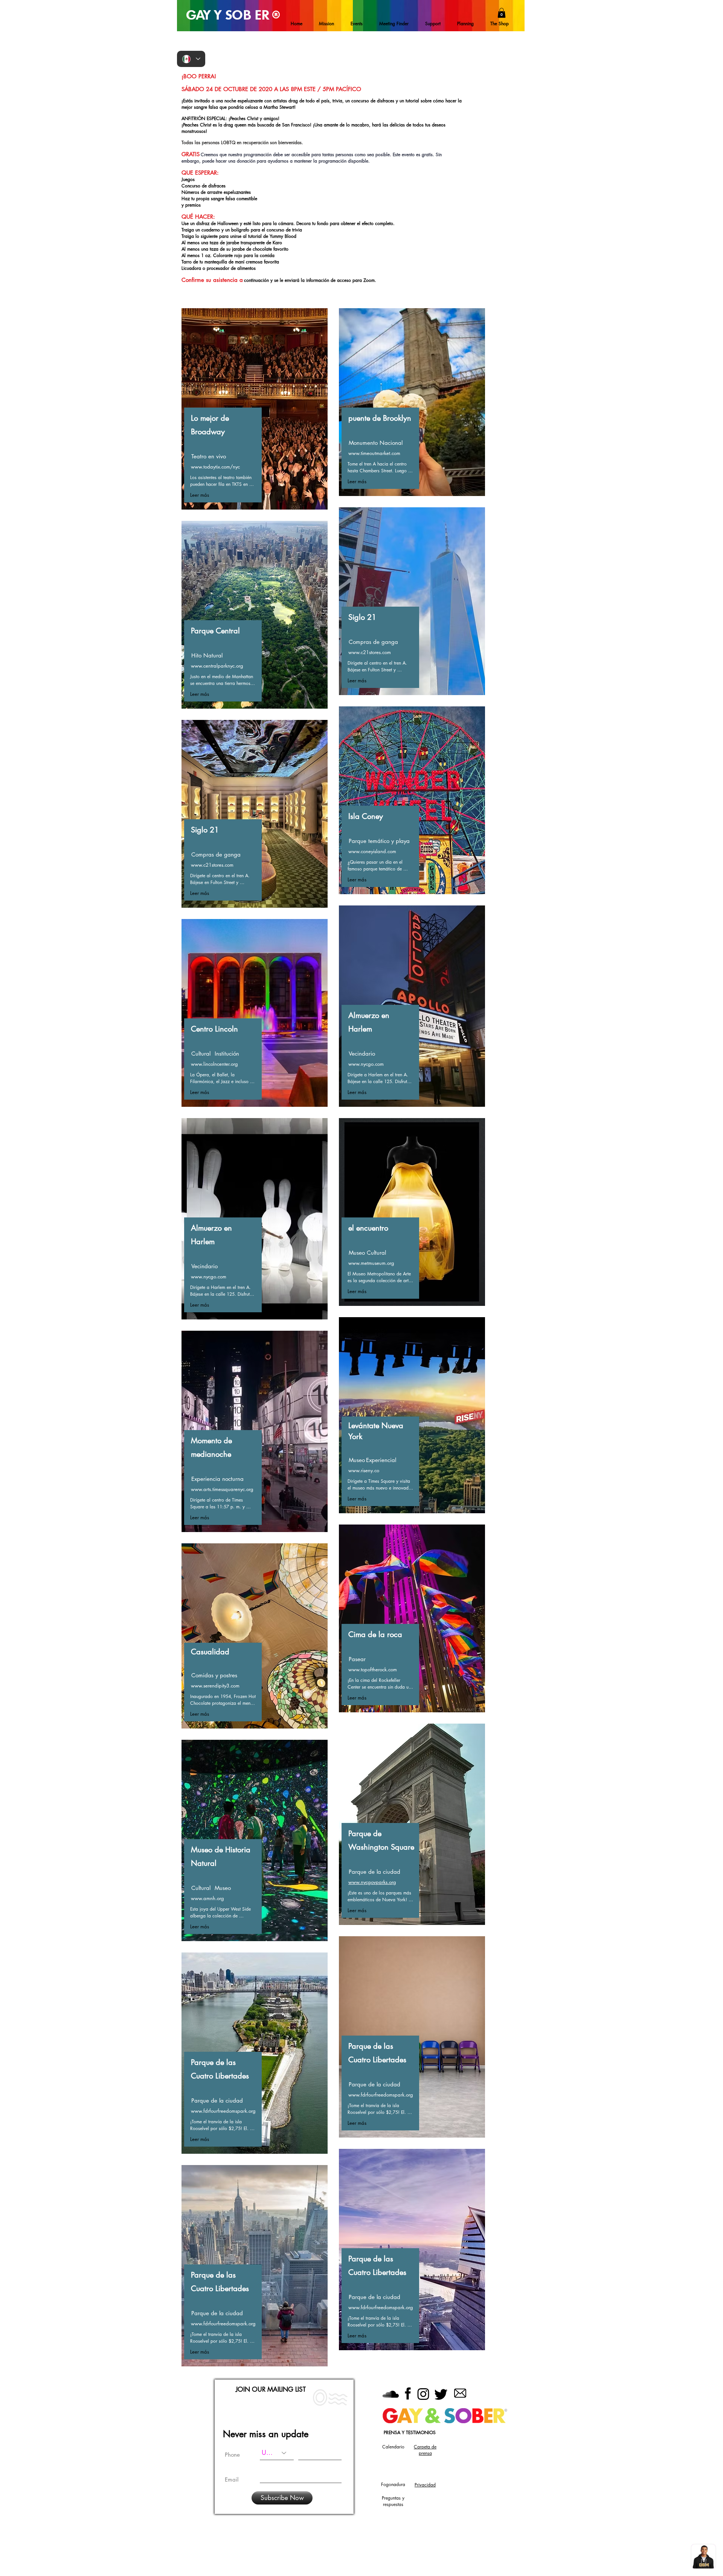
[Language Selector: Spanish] (191, 59)
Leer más (200, 495)
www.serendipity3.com (215, 1686)
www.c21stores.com (212, 865)
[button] (502, 13)
